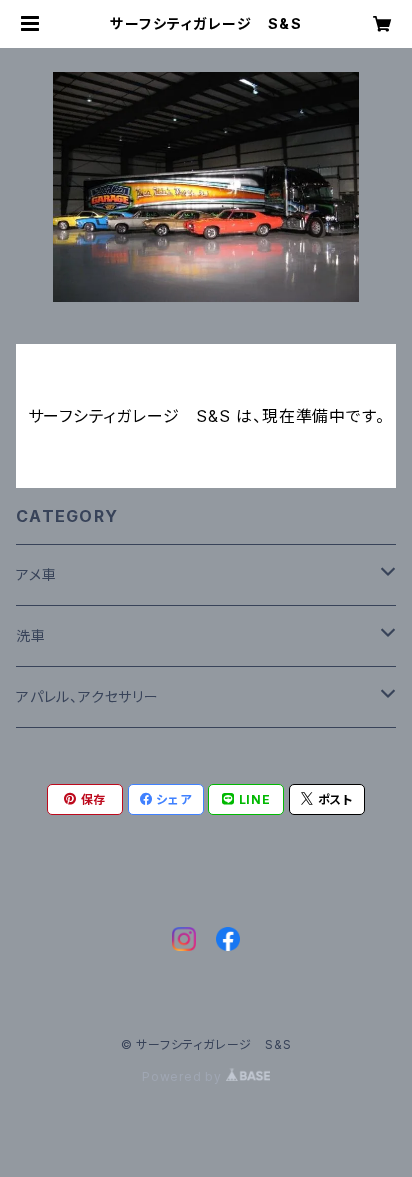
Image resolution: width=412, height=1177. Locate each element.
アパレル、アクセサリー (87, 696)
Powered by (184, 1076)
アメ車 (36, 574)
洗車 (31, 635)
